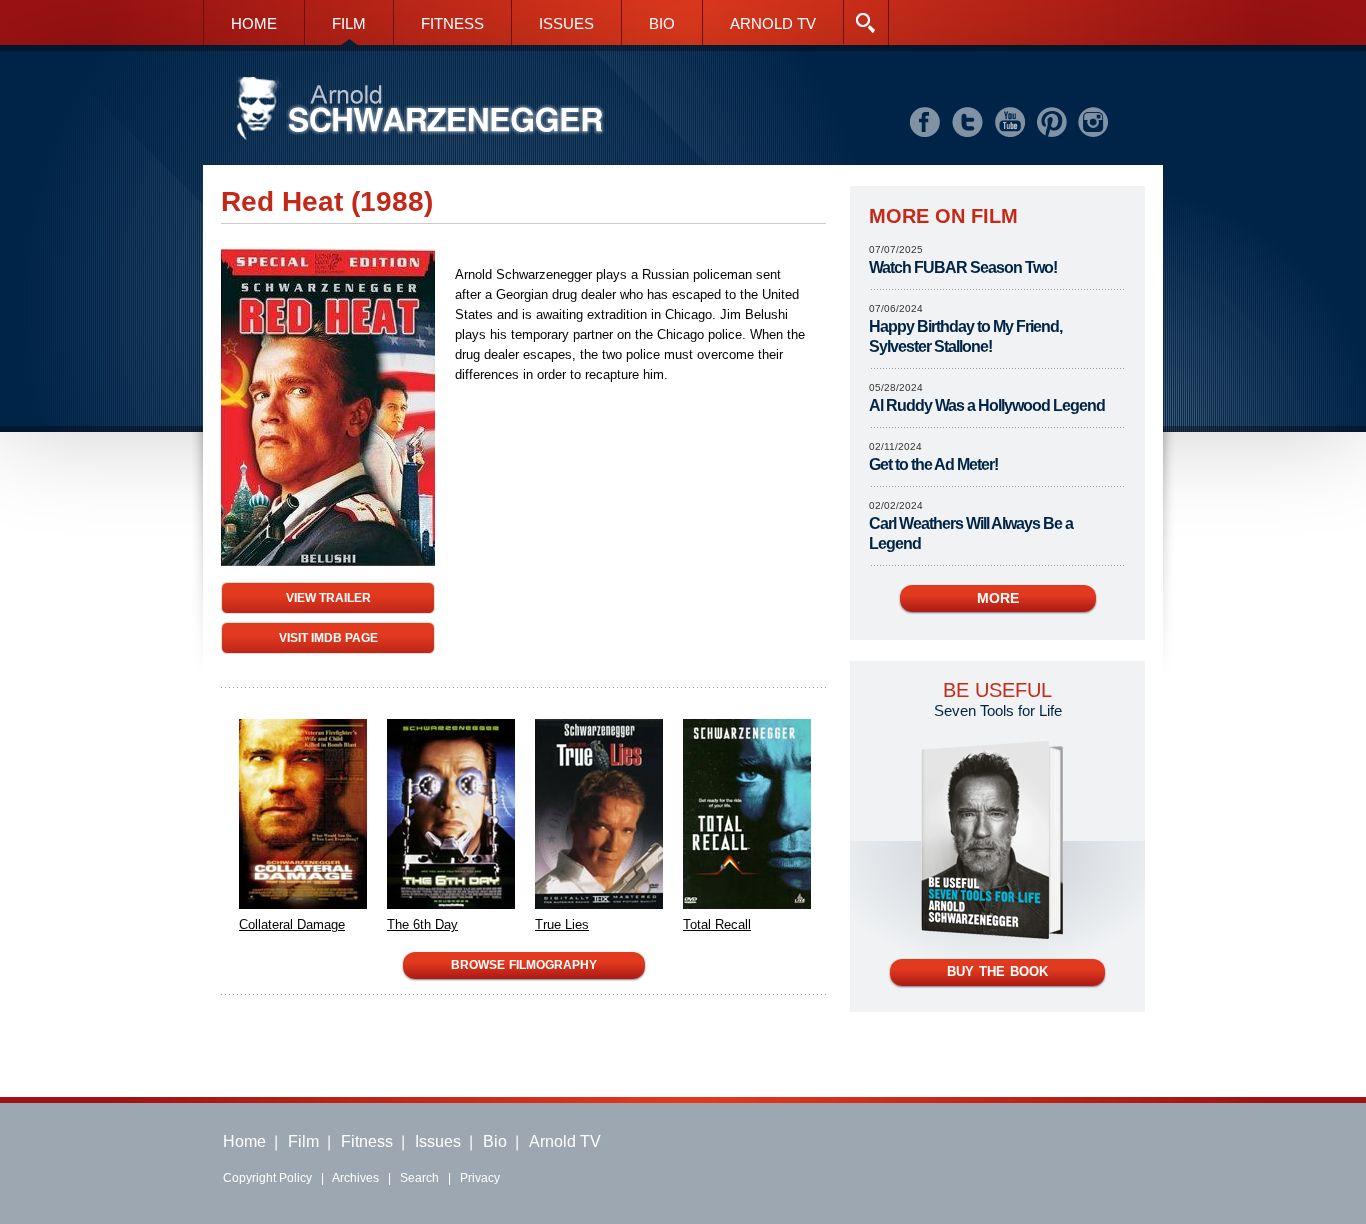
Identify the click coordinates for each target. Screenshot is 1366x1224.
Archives (355, 1178)
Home (244, 1141)
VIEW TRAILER (328, 597)
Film (303, 1141)
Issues (438, 1141)
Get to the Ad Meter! (933, 464)
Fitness (367, 1141)
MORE (998, 598)
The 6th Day (422, 924)
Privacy (480, 1178)
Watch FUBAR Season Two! (963, 267)
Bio (495, 1141)
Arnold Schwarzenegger (420, 109)
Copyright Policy (267, 1178)
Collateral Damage (292, 924)
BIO (662, 23)
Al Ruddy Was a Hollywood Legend (987, 405)
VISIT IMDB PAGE (328, 637)
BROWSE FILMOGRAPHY (524, 965)
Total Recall (717, 924)
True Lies (562, 924)
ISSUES (566, 23)
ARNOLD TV (773, 23)
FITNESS (452, 23)
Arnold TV (565, 1141)
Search (419, 1178)
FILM (349, 23)
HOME (254, 23)
